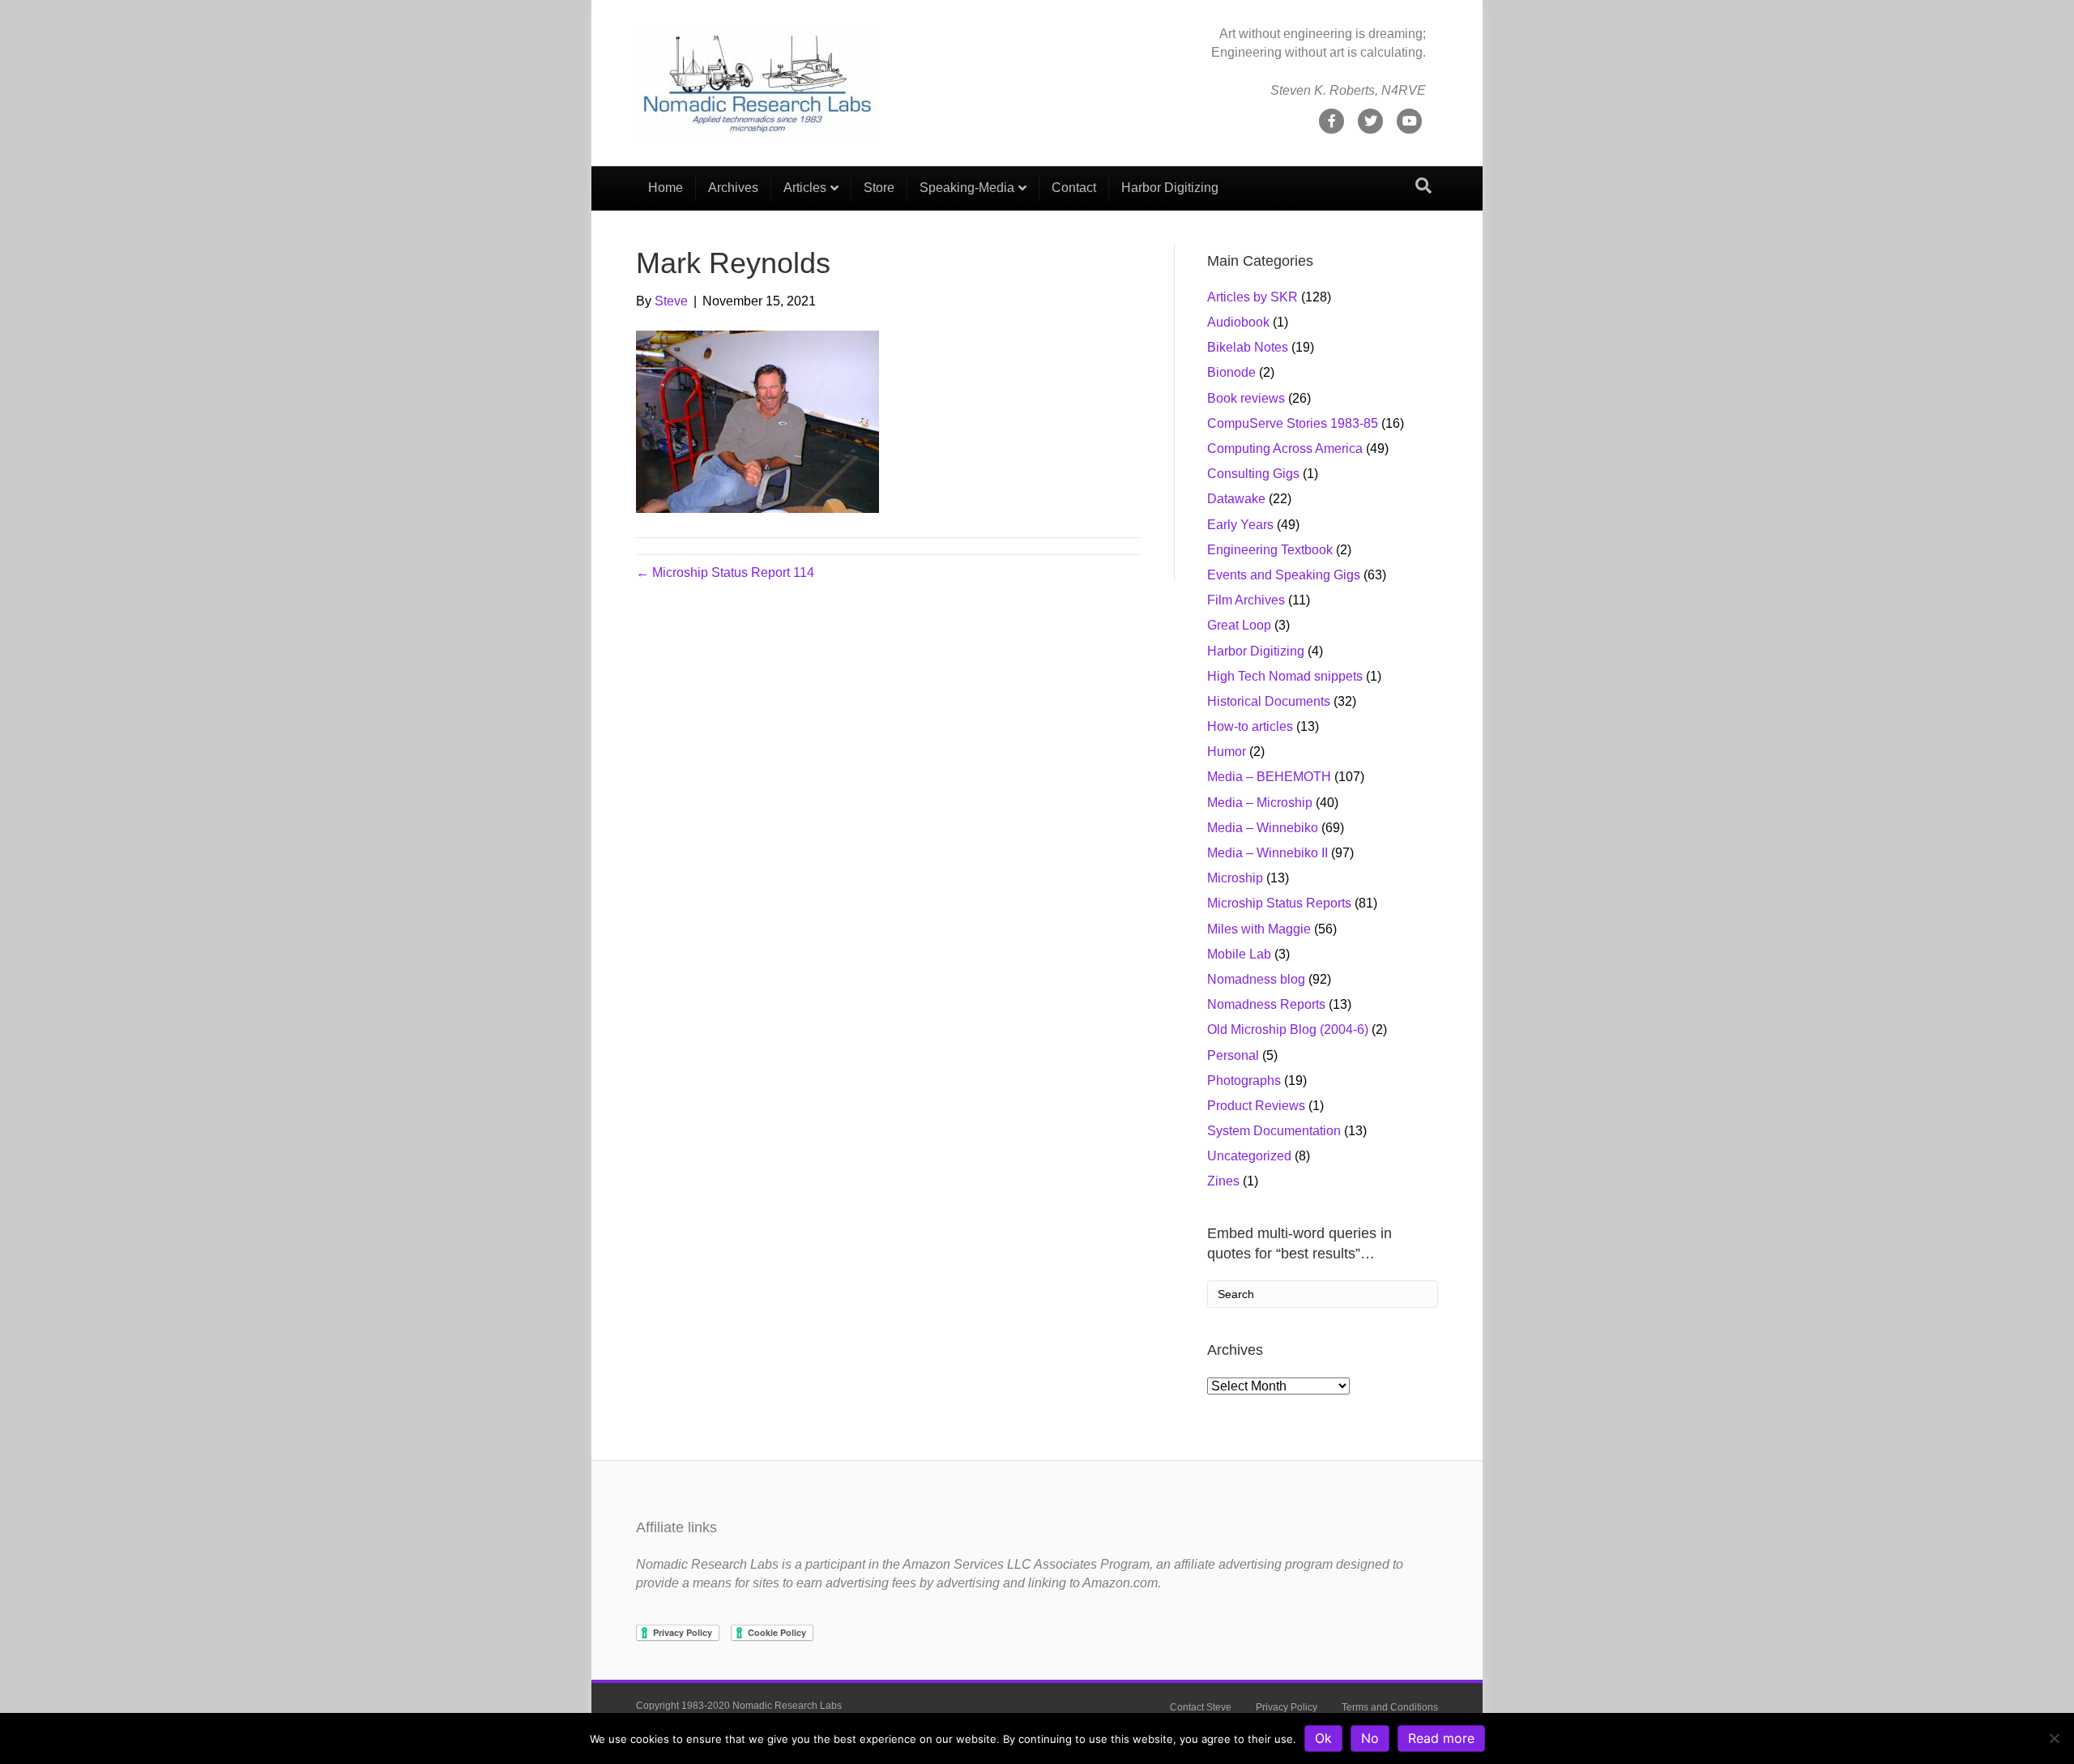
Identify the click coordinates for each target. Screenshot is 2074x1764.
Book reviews (1246, 398)
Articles (805, 188)
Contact (1074, 188)
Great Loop (1239, 625)
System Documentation (1274, 1131)
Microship (1235, 878)
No (1370, 1738)
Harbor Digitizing (1170, 188)
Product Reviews (1256, 1106)
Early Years (1240, 525)
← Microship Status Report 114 (725, 572)
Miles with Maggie (1259, 929)
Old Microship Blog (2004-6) (1288, 1029)
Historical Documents (1269, 701)
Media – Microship (1260, 803)
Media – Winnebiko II (1267, 853)
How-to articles (1250, 726)
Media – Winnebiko (1263, 828)
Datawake (1236, 499)
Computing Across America (1285, 448)
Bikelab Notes (1248, 347)
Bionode (1231, 372)
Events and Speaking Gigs (1284, 575)
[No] (2054, 1738)
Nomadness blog (1256, 979)
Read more (1441, 1738)
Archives (733, 188)
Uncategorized (1249, 1156)
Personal (1233, 1055)
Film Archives (1246, 600)
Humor (1227, 752)
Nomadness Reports (1266, 1004)
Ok (1323, 1738)
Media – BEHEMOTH (1269, 777)
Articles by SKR (1253, 297)
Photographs (1244, 1081)
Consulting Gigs (1253, 474)
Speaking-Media (967, 188)
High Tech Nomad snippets (1285, 676)
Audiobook (1238, 322)
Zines (1223, 1181)
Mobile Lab (1239, 954)
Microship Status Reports (1279, 903)
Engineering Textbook (1270, 550)
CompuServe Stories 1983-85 (1293, 423)
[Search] (1423, 186)
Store (879, 188)
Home (666, 188)
